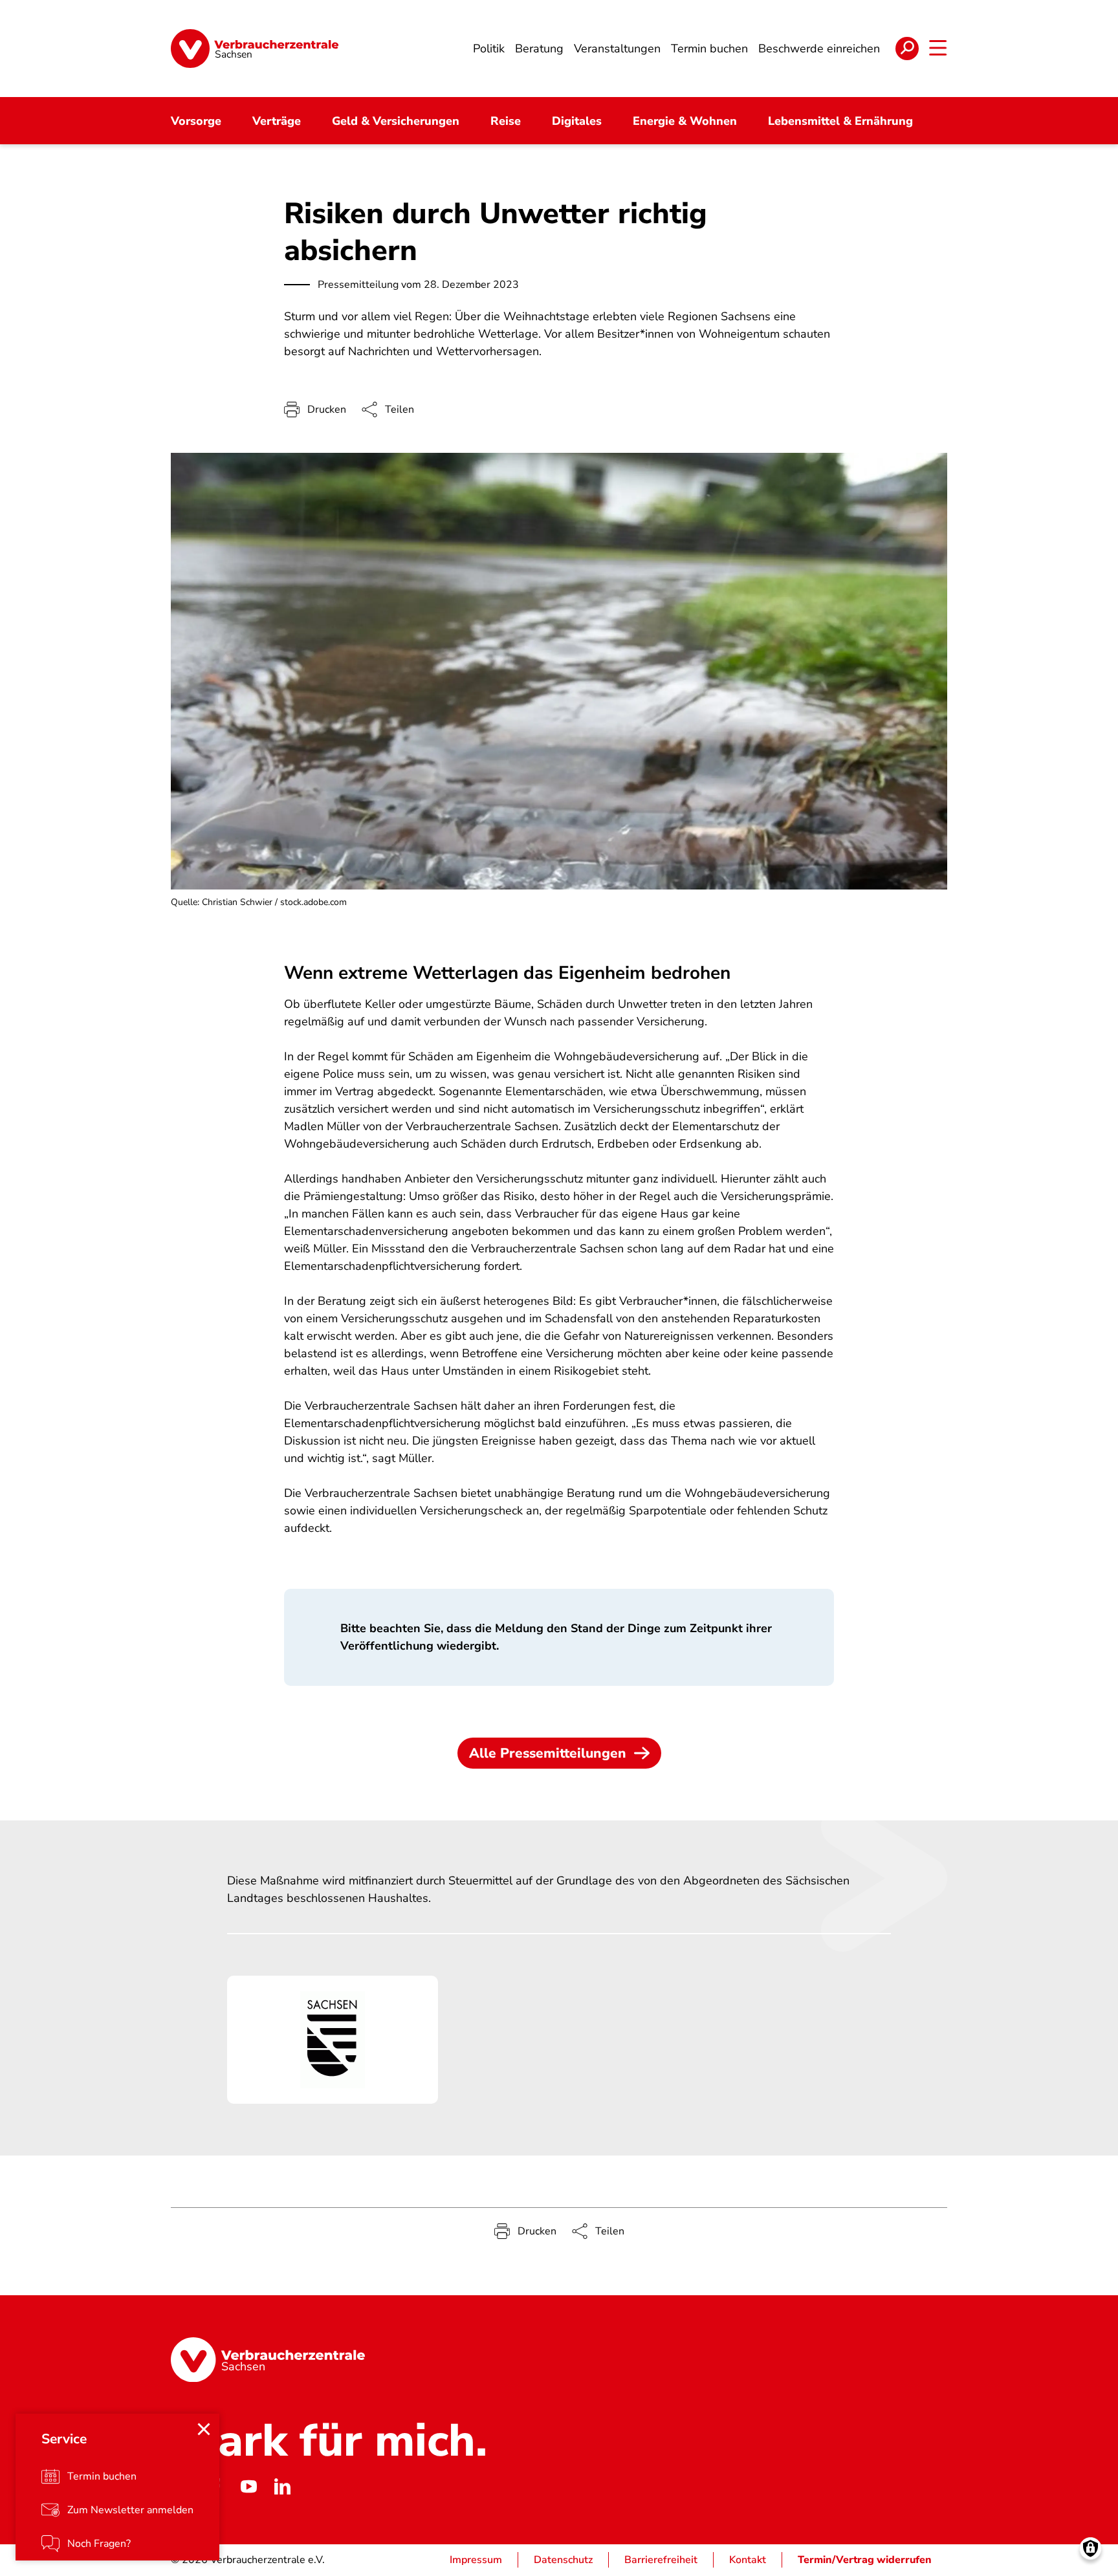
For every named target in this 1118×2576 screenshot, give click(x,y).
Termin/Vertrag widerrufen (865, 2560)
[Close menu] (204, 2429)
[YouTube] (248, 2486)
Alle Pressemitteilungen (548, 1753)
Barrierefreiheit (661, 2560)
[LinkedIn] (282, 2486)
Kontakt (748, 2560)
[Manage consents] (1091, 2549)
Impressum (476, 2560)
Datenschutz (563, 2560)
